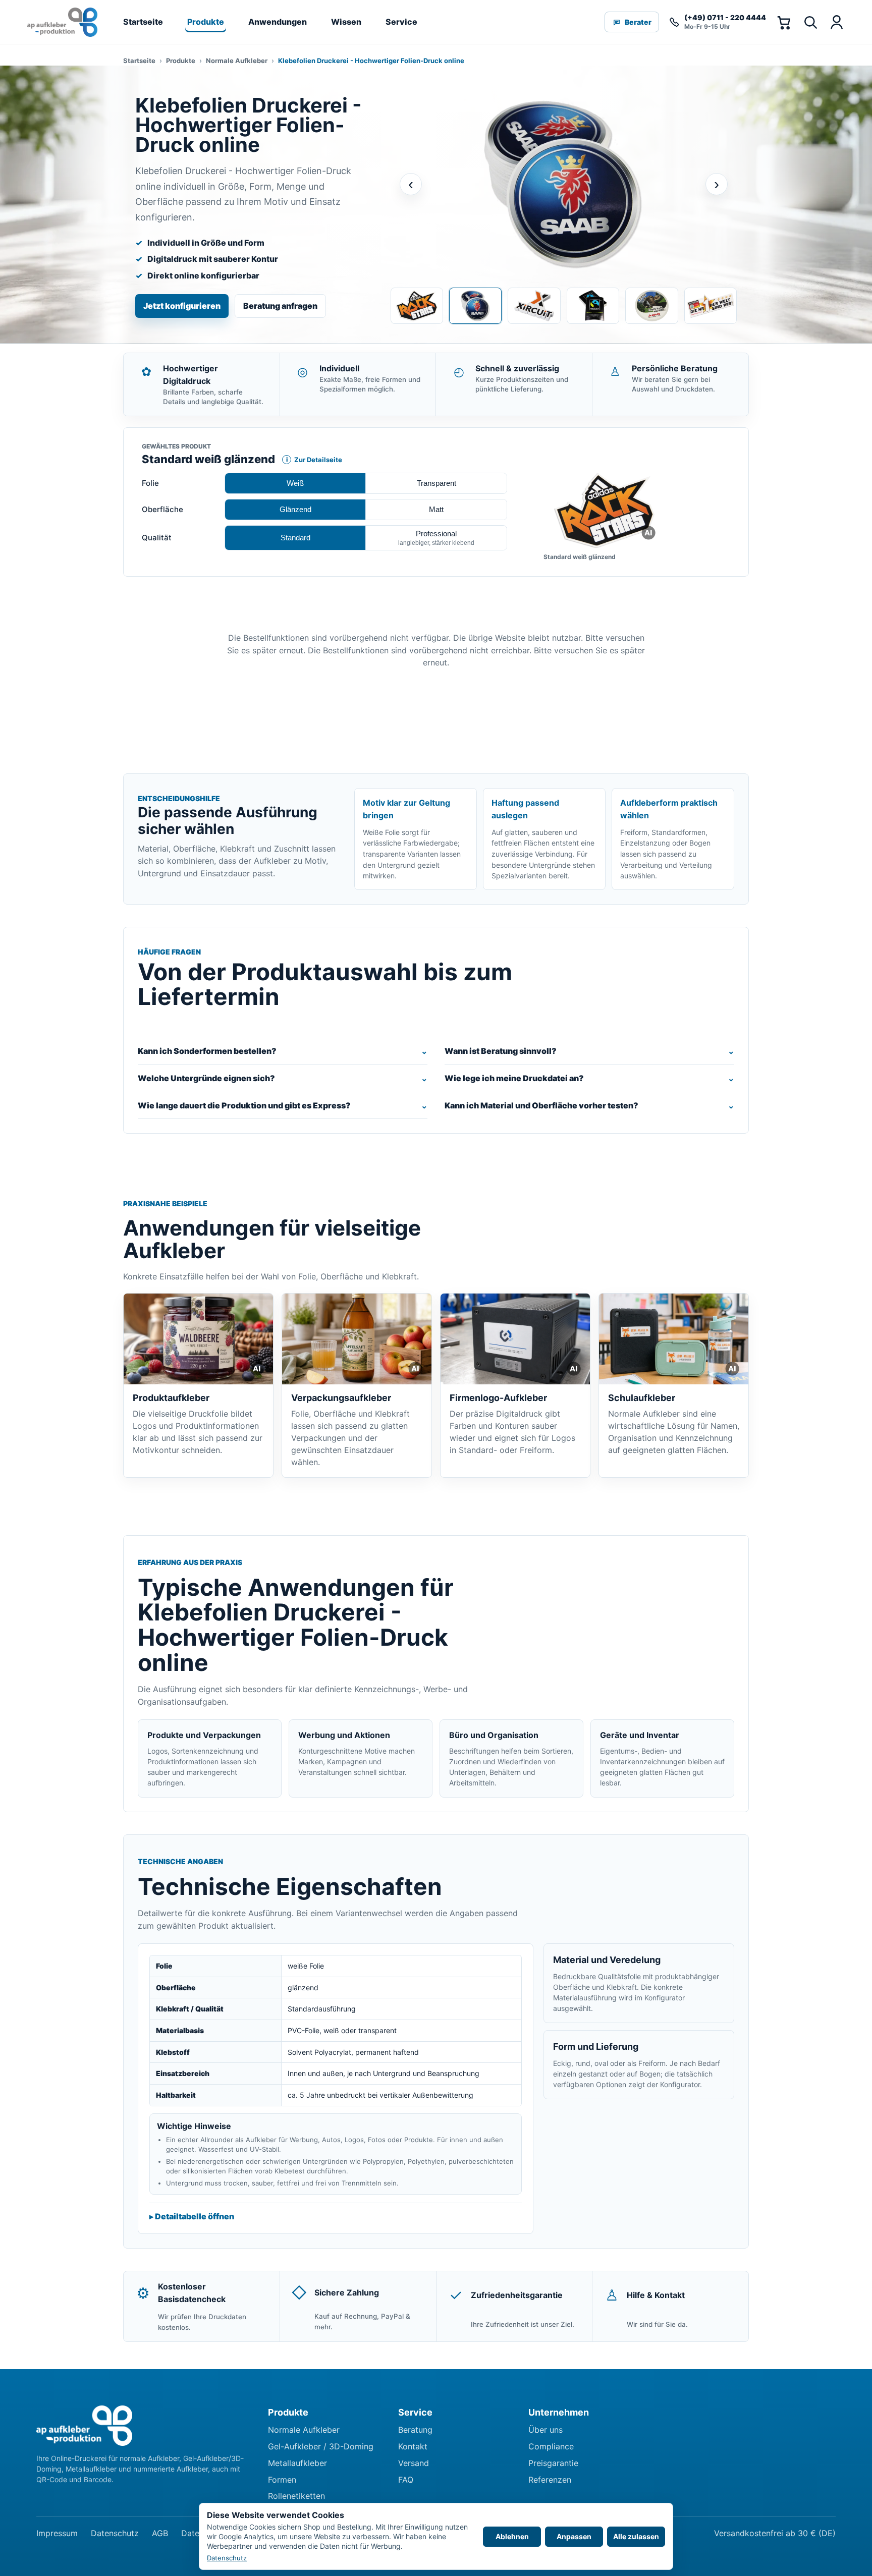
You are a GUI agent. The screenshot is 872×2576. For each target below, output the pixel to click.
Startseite (143, 22)
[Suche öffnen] (810, 22)
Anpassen (574, 2536)
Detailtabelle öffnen (195, 2216)
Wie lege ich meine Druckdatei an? (514, 1078)
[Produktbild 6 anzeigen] (711, 306)
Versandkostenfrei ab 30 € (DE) (775, 2533)
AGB (160, 2533)
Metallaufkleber (297, 2463)
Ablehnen (512, 2536)
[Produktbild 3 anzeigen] (534, 306)
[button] (604, 511)
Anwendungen (278, 22)
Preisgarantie (553, 2463)
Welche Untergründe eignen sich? (206, 1078)
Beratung (415, 2430)
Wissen (346, 22)
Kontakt (413, 2446)
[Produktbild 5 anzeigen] (651, 306)
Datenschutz (115, 2533)
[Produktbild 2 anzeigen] (475, 306)
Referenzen (550, 2480)
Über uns (546, 2430)
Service (401, 22)
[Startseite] (62, 22)
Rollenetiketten (296, 2496)
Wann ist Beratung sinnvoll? (501, 1051)
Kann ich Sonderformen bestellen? (207, 1051)
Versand (414, 2463)
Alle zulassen (636, 2536)
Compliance (551, 2446)
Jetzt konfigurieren (182, 306)
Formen (282, 2480)
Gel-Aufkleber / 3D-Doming (321, 2446)
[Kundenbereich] (836, 22)
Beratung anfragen (280, 306)
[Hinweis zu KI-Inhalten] (649, 533)
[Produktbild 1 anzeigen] (417, 306)
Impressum (57, 2533)
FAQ (406, 2480)
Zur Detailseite (312, 460)
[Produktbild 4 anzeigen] (593, 306)
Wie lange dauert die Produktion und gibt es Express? (244, 1105)
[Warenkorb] (784, 22)
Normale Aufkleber (237, 61)
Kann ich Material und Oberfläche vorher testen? (541, 1105)
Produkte (206, 22)
